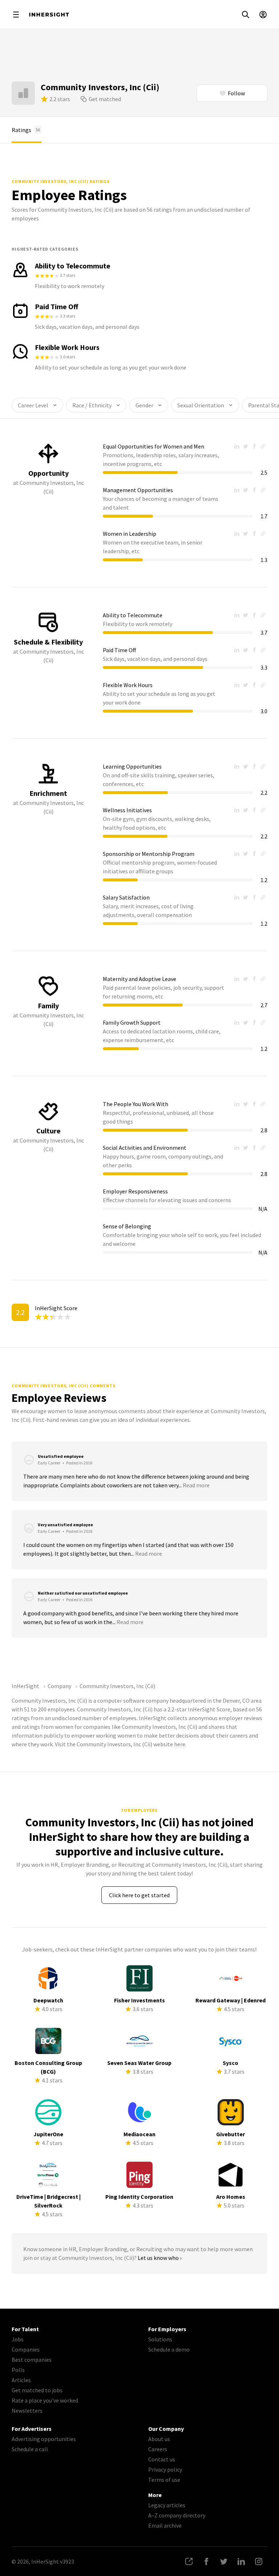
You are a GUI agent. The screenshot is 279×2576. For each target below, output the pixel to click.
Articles (21, 2380)
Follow (236, 93)
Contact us (162, 2459)
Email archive (165, 2525)
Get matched (105, 99)
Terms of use (164, 2480)
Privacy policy (165, 2469)
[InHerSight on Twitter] (224, 2561)
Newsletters (27, 2410)
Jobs (18, 2339)
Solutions (160, 2339)
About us (159, 2439)
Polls (18, 2370)
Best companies (32, 2360)
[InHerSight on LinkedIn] (241, 2561)
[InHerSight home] (49, 15)
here (180, 1744)
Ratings (26, 130)
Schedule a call (30, 2449)
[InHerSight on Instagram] (259, 2561)
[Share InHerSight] (189, 2561)
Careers (158, 2449)
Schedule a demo (169, 2349)
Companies (26, 2349)
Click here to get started (139, 1895)
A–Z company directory (177, 2515)
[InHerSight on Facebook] (206, 2561)
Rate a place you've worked (45, 2400)
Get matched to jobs (37, 2390)
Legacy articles (167, 2505)
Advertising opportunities (44, 2439)
